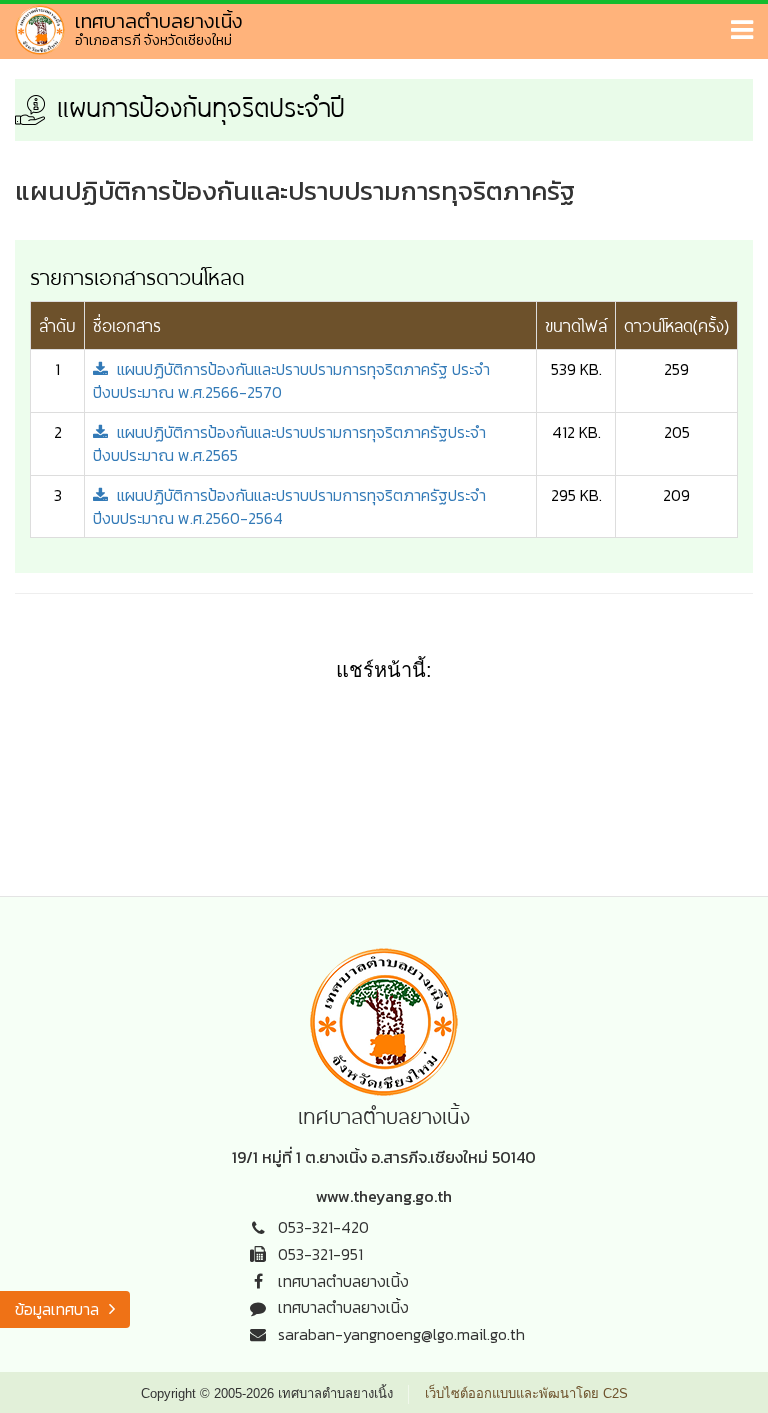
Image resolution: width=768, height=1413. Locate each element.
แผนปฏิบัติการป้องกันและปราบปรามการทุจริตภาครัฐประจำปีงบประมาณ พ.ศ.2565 (289, 443)
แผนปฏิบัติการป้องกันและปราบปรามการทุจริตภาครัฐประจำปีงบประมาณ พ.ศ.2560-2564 (289, 506)
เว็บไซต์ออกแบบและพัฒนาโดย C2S (526, 1393)
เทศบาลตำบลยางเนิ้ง (343, 1281)
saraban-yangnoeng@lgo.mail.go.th (401, 1334)
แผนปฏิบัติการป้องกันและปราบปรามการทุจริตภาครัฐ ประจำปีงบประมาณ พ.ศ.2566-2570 (291, 380)
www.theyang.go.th (384, 1196)
